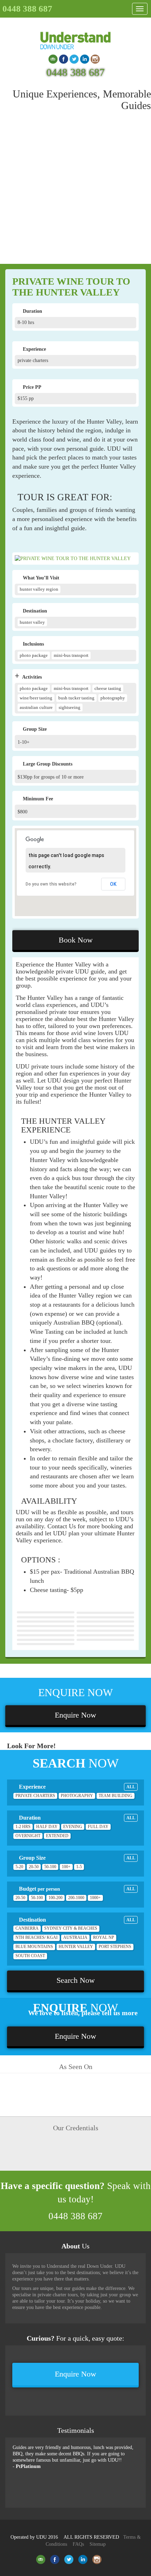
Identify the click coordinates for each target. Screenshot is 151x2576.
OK (113, 884)
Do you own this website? (51, 884)
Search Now (76, 1980)
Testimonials (76, 2430)
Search (131, 26)
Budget (76, 1889)
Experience (76, 1787)
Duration (76, 1818)
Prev (7, 2123)
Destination (76, 1920)
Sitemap (98, 2544)
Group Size (76, 1858)
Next (144, 2123)
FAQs (78, 2544)
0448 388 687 (27, 9)
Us (75, 2246)
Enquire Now (75, 1715)
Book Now (76, 940)
